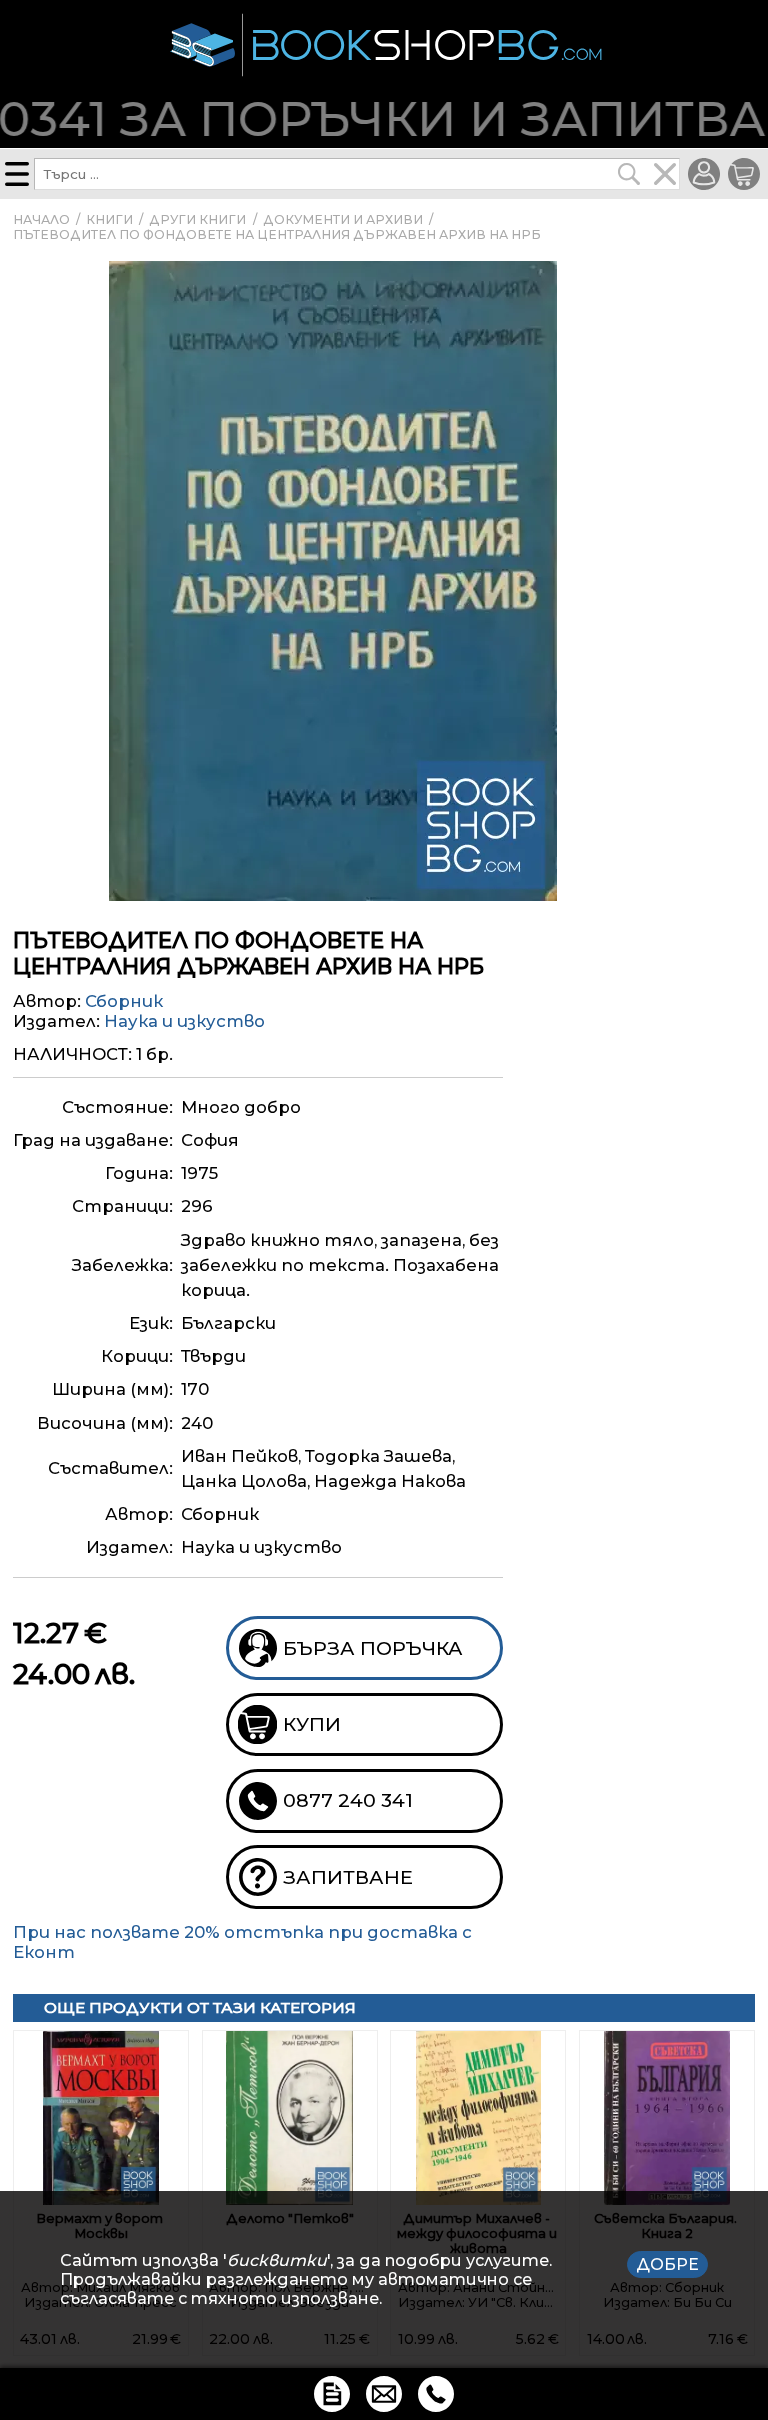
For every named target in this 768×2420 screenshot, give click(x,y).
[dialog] (384, 2279)
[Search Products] (629, 174)
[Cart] (744, 174)
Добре (667, 2264)
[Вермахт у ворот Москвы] (101, 2118)
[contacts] (384, 2394)
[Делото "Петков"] (290, 2118)
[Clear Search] (665, 174)
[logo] (384, 45)
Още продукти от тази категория (200, 2007)
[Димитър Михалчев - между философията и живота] (478, 2118)
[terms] (332, 2394)
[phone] (436, 2394)
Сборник (124, 1001)
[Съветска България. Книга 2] (667, 2118)
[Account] (704, 174)
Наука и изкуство (184, 1021)
